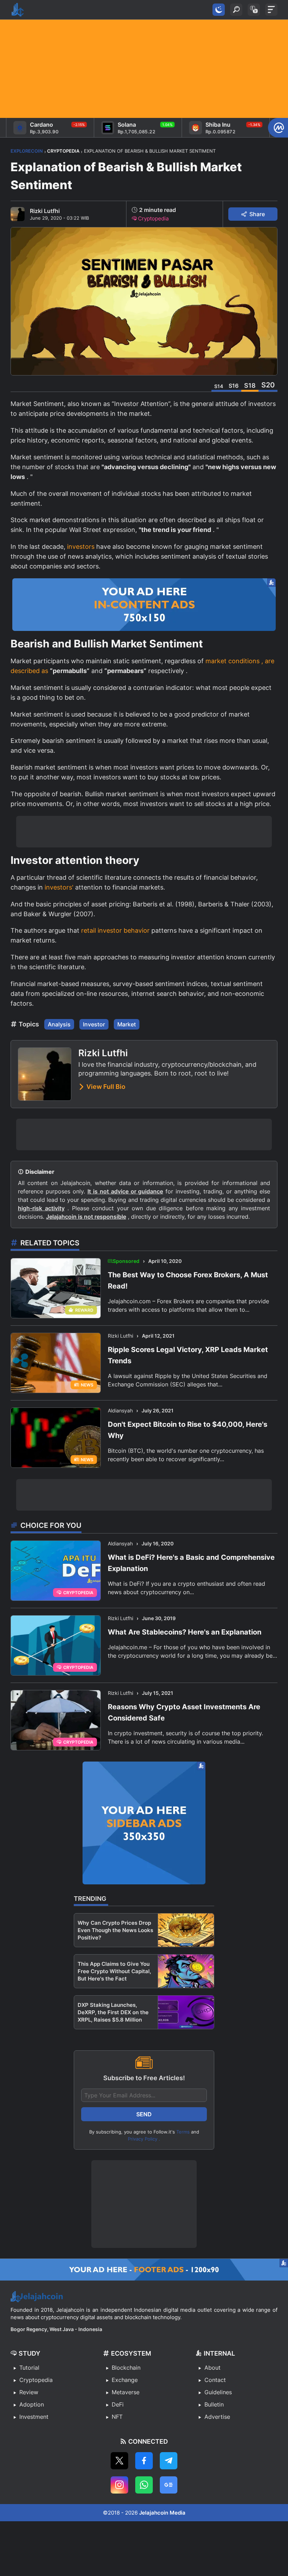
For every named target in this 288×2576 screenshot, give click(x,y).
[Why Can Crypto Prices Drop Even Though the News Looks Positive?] (186, 1930)
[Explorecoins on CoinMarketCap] (278, 128)
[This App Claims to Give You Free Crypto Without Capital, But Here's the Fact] (186, 1971)
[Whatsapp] (144, 2485)
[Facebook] (144, 2461)
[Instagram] (119, 2485)
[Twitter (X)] (119, 2461)
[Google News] (169, 2485)
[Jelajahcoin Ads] (144, 605)
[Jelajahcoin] (18, 10)
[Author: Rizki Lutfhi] (18, 214)
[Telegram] (169, 2461)
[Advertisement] (144, 69)
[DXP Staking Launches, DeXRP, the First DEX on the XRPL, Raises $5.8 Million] (186, 2012)
